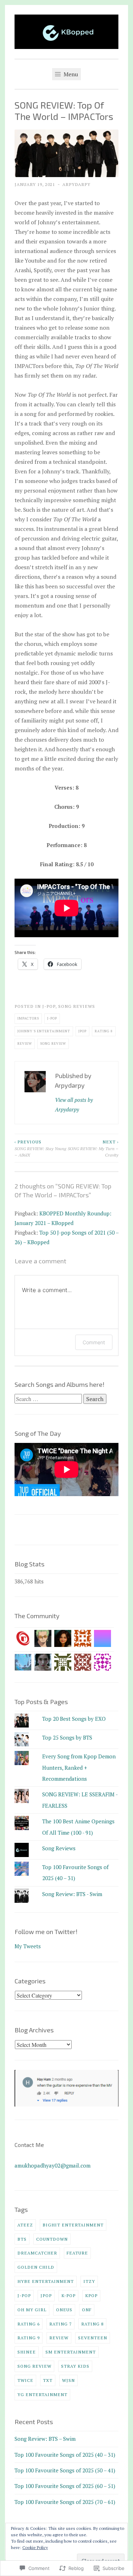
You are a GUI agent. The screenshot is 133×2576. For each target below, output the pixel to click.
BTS (22, 2239)
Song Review (53, 1043)
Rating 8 (104, 1031)
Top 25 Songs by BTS (67, 1737)
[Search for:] (49, 1399)
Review (25, 1043)
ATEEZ (25, 2225)
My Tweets (28, 1946)
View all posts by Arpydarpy (74, 1105)
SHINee (27, 2352)
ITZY (89, 2281)
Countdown (52, 2239)
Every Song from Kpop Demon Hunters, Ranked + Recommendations (79, 1767)
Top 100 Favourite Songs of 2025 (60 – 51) (65, 2486)
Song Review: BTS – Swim (45, 2439)
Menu (70, 74)
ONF (87, 2309)
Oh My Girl (32, 2309)
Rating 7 (60, 2324)
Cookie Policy (35, 2547)
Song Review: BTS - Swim (72, 1894)
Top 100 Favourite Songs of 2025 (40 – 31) (65, 2455)
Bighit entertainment (73, 2225)
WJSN (68, 2380)
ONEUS (64, 2309)
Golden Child (36, 2267)
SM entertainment (71, 2352)
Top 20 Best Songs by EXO (74, 1719)
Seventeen (93, 2338)
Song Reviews (77, 1006)
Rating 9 (29, 2338)
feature (77, 2253)
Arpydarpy (76, 184)
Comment (94, 1342)
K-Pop (68, 2295)
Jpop (82, 1031)
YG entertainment (42, 2394)
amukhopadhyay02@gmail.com (52, 2165)
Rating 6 (29, 2324)
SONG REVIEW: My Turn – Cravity (93, 1148)
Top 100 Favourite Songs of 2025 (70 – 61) (65, 2502)
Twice (25, 2380)
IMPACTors (28, 1018)
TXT (48, 2380)
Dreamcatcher (37, 2253)
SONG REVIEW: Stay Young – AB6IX (40, 1148)
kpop (91, 2295)
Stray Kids (75, 2366)
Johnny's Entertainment (44, 1031)
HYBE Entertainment (46, 2281)
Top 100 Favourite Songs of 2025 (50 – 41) (65, 2470)
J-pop (49, 1006)
